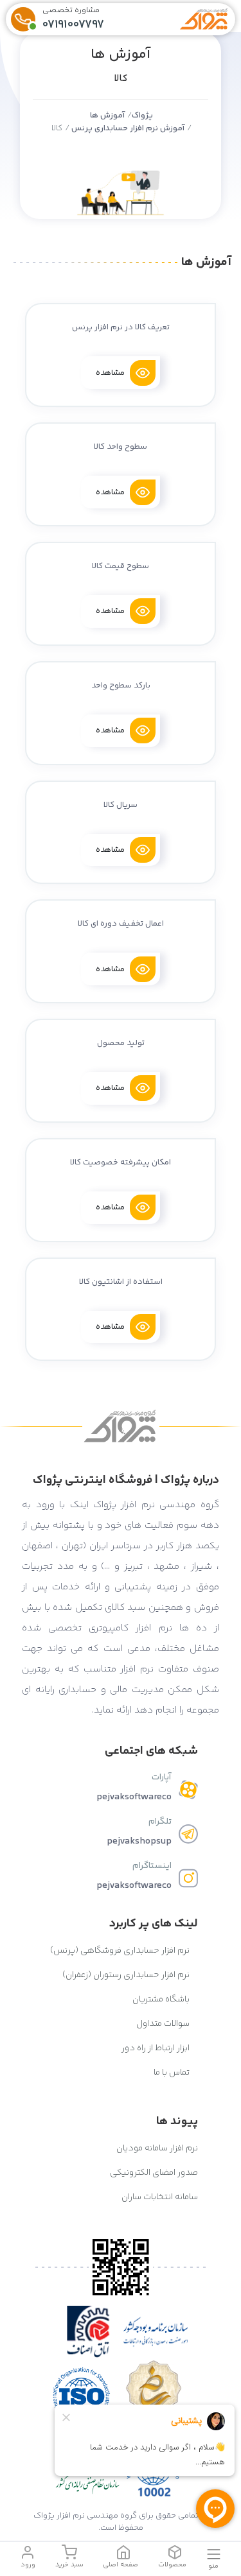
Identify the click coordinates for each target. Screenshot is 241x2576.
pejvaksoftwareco (134, 1797)
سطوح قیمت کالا (121, 566)
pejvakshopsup (139, 1841)
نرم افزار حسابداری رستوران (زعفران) (127, 1975)
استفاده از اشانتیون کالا (121, 1282)
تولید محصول (121, 1043)
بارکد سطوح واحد (121, 686)
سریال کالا (121, 805)
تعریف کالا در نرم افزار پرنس (121, 327)
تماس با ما (173, 2073)
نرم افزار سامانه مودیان (157, 2148)
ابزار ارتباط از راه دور (156, 2048)
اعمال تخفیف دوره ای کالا (121, 924)
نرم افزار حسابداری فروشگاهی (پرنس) (121, 1951)
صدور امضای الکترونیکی (154, 2173)
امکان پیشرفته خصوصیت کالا (121, 1163)
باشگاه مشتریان (162, 2000)
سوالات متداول (164, 2024)
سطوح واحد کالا (121, 447)
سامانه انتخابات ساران (160, 2197)
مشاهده (110, 373)
